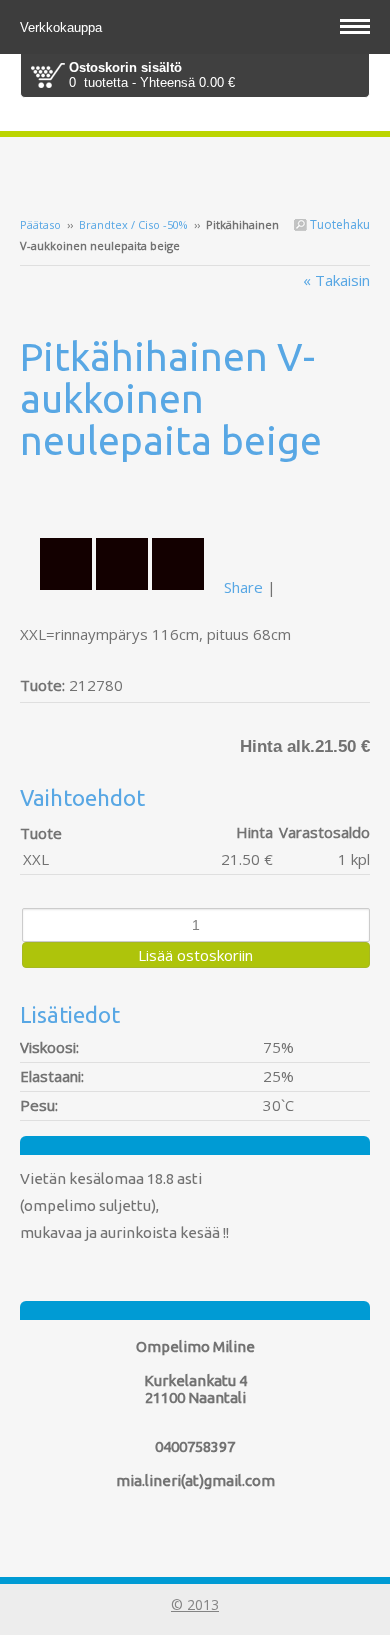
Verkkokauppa (63, 27)
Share (243, 587)
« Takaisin (336, 280)
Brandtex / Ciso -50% (133, 224)
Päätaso (40, 224)
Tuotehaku (338, 224)
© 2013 (195, 1604)
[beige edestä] (195, 499)
